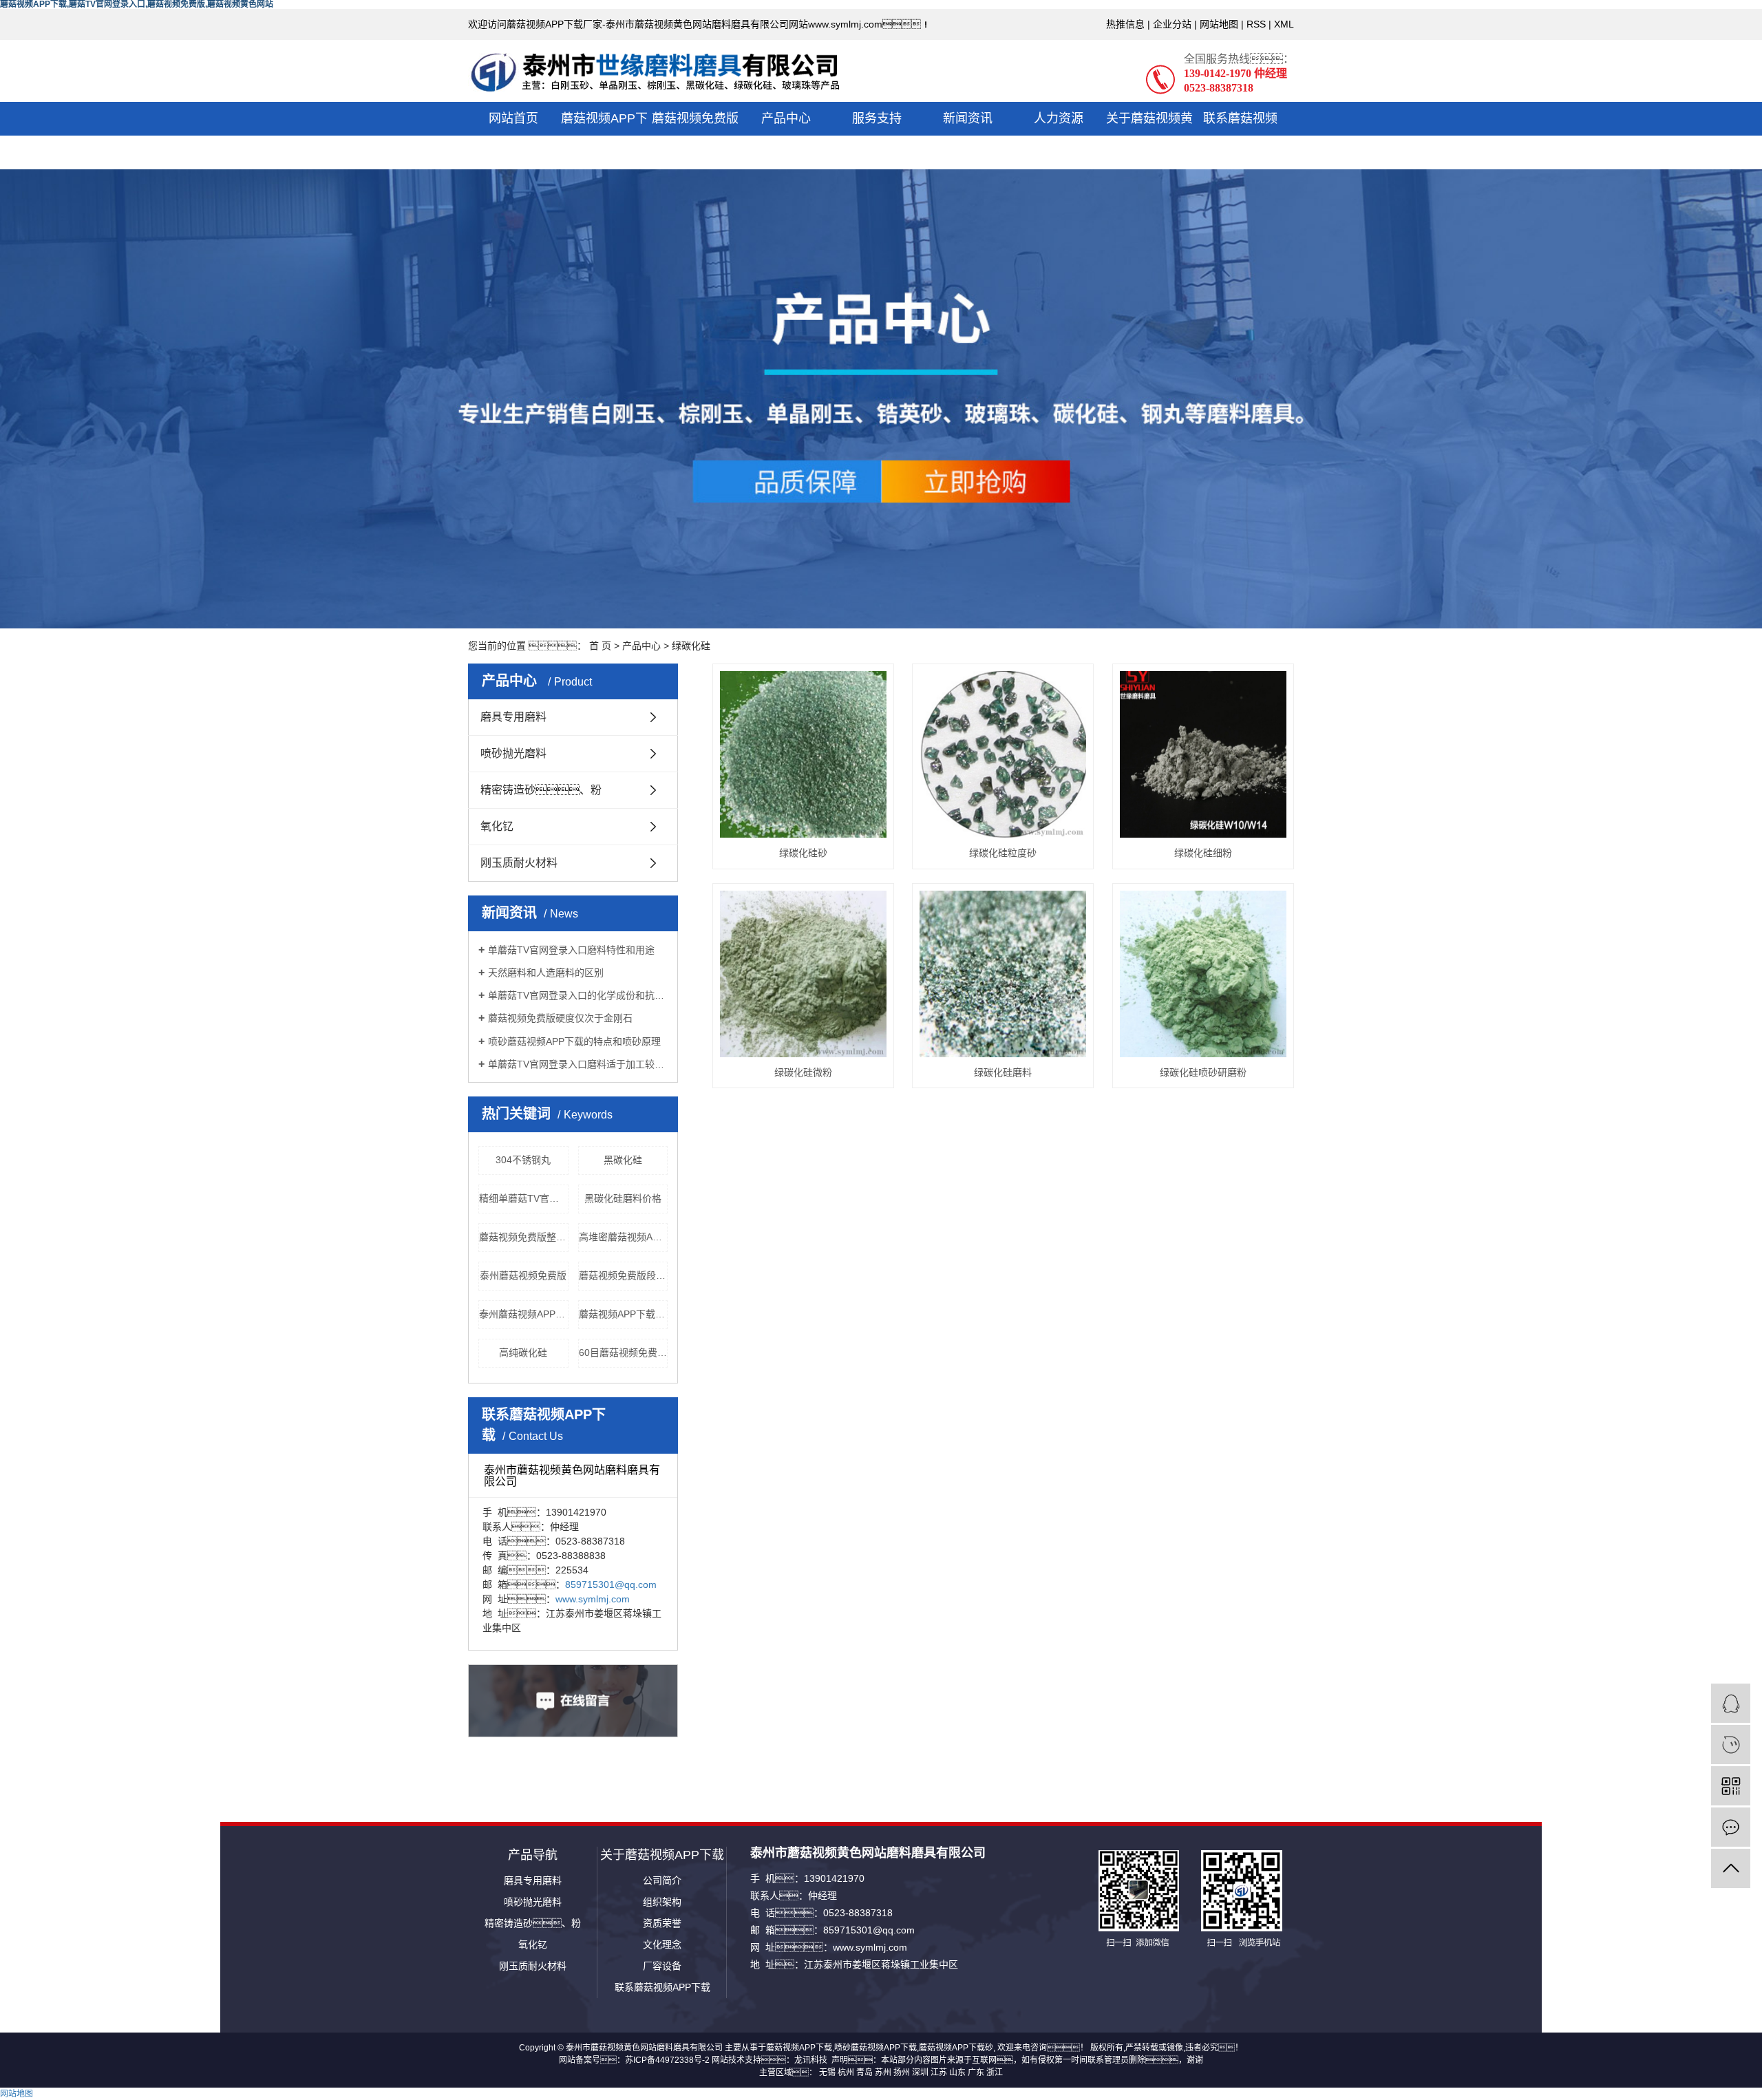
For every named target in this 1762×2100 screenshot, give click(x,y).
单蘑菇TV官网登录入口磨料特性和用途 (571, 950)
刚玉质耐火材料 (519, 863)
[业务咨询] (1731, 1703)
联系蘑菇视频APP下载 (1240, 135)
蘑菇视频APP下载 (604, 135)
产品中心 (786, 118)
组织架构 (662, 1902)
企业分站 (1172, 24)
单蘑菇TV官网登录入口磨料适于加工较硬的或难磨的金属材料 (578, 1064)
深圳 (920, 2072)
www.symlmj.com (593, 1599)
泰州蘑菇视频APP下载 (524, 1314)
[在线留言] (1731, 1827)
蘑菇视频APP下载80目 (624, 1314)
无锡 (827, 2072)
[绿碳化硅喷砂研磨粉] (1203, 974)
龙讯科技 (811, 2060)
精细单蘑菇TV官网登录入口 (524, 1198)
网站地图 (1219, 24)
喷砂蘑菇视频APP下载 (875, 2048)
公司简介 (662, 1880)
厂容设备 (662, 1966)
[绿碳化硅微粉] (803, 974)
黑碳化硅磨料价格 (623, 1198)
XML (1284, 24)
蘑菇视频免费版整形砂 (524, 1237)
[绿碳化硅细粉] (1203, 754)
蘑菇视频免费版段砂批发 (624, 1275)
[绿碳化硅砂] (803, 754)
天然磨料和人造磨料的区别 (546, 973)
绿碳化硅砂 (803, 853)
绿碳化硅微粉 (803, 1072)
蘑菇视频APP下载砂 (956, 2048)
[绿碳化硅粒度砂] (1003, 754)
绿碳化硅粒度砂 (1003, 853)
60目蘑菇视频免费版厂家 (624, 1353)
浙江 (995, 2072)
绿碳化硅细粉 (1203, 853)
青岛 (864, 2072)
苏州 (883, 2072)
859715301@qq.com (611, 1584)
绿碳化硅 (691, 646)
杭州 (846, 2072)
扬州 (902, 2072)
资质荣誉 (662, 1923)
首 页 (600, 646)
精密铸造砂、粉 (541, 790)
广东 (976, 2072)
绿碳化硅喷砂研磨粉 (1203, 1072)
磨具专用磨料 (513, 717)
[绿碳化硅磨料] (1003, 974)
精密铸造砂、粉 (533, 1923)
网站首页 (513, 118)
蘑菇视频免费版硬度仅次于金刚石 (560, 1018)
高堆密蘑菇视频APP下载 (624, 1237)
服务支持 (877, 118)
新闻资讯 (968, 118)
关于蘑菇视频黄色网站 (1149, 135)
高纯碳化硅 (523, 1353)
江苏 (939, 2072)
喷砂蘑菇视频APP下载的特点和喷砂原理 (574, 1041)
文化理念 (662, 1944)
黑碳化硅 (623, 1160)
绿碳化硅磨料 (1003, 1072)
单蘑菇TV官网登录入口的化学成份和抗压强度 (578, 995)
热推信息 (1125, 24)
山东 (957, 2072)
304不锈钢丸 (523, 1160)
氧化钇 (497, 826)
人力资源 (1059, 118)
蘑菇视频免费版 (695, 118)
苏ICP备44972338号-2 (667, 2060)
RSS (1256, 24)
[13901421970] (1731, 1744)
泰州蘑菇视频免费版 (523, 1275)
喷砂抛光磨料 (513, 753)
